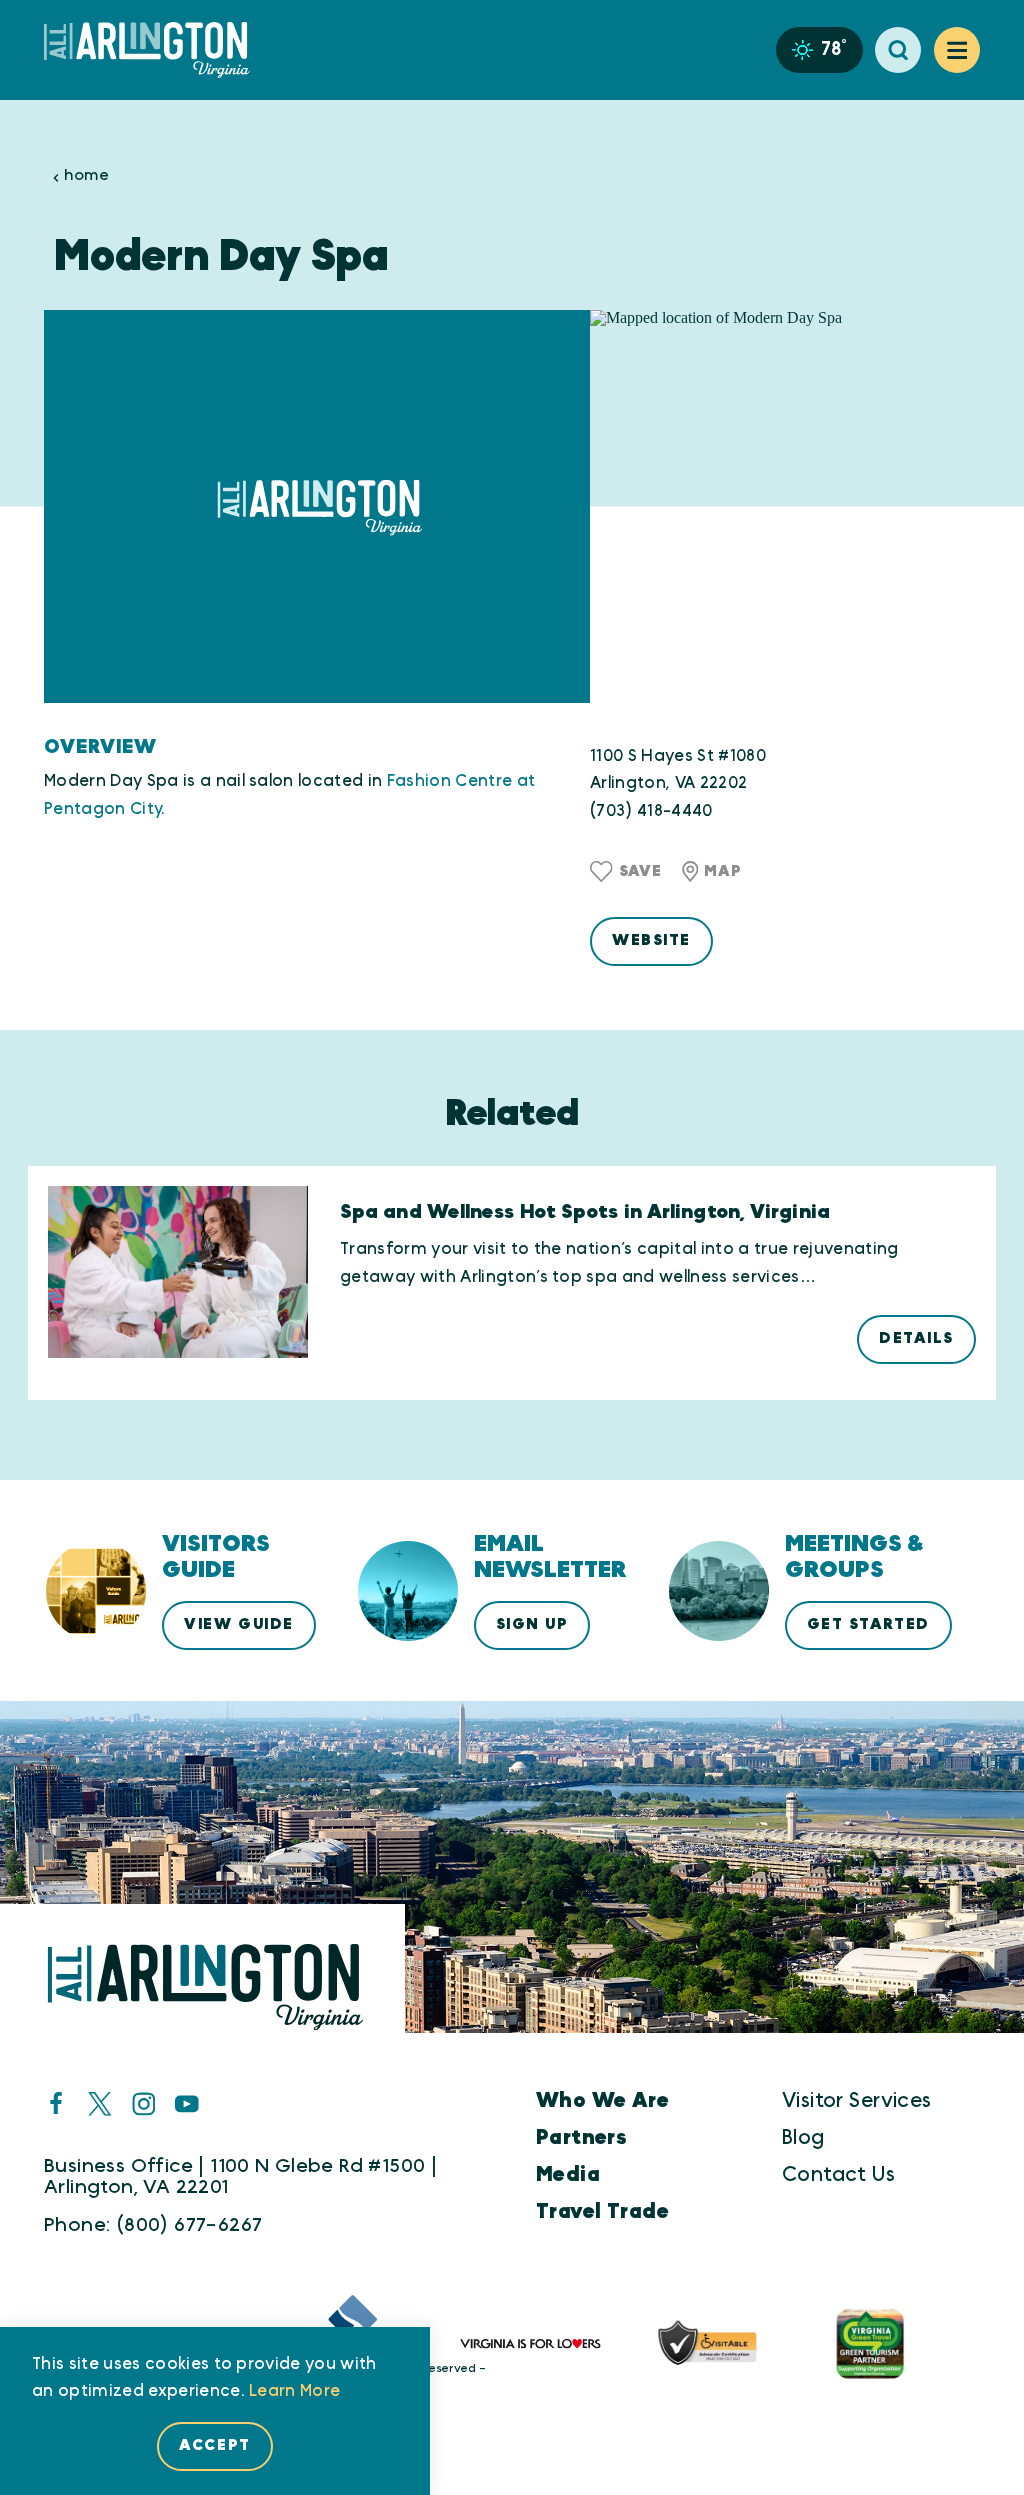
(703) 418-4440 (651, 811)
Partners (581, 2137)
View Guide (238, 1624)
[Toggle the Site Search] (898, 50)
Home (86, 175)
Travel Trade (602, 2211)
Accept (214, 2445)
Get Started (868, 1624)
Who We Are (602, 2100)
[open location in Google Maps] (785, 506)
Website (651, 940)
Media (568, 2174)
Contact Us (838, 2174)
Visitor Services (857, 2100)
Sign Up (532, 1624)
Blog (803, 2137)
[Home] (155, 50)
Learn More (294, 2391)
